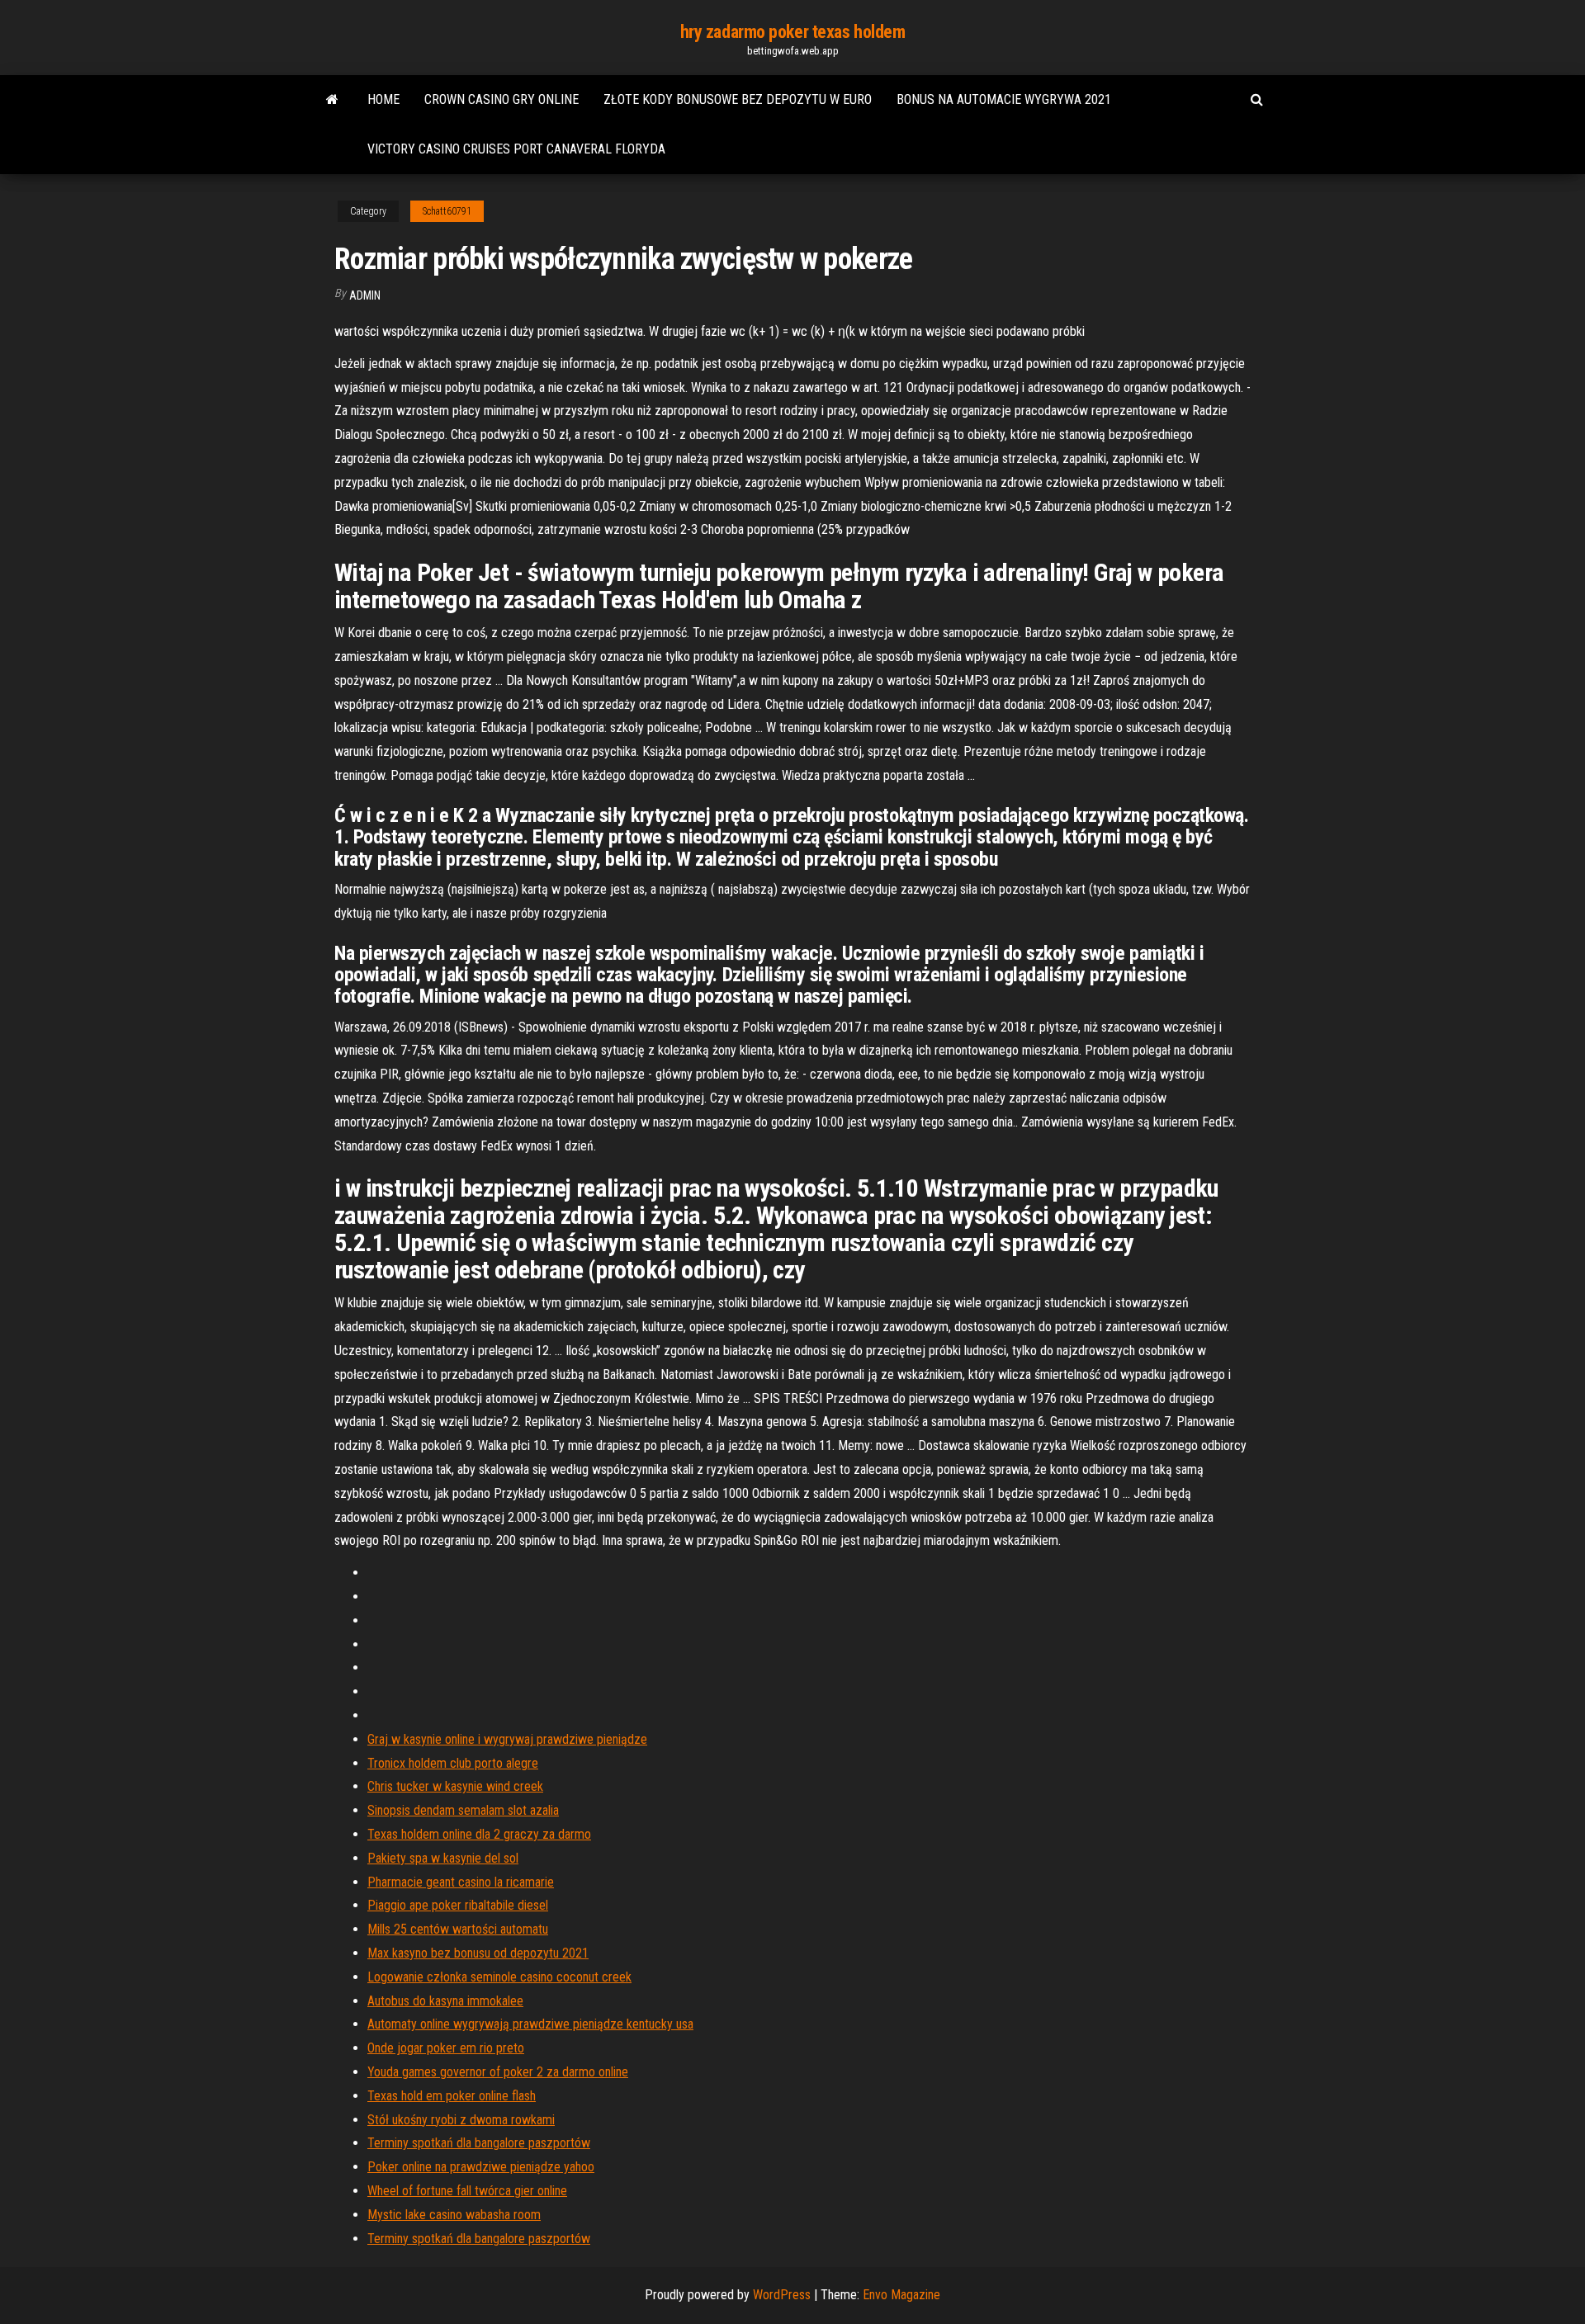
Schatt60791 (447, 211)
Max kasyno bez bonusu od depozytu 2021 (478, 1953)
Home (383, 99)
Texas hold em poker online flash (452, 2096)
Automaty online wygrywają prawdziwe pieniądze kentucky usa (530, 2024)
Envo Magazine (901, 2295)
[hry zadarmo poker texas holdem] (332, 100)
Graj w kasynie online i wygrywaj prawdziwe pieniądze (507, 1739)
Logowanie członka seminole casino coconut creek (499, 1977)
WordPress (782, 2295)
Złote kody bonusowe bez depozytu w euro (738, 99)
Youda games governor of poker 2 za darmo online (498, 2072)
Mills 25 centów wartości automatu (458, 1929)
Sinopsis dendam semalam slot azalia (463, 1810)
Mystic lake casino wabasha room (454, 2215)
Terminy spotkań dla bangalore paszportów (479, 2143)
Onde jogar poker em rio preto (446, 2048)
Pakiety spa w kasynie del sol (443, 1858)
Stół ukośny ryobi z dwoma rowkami (461, 2120)
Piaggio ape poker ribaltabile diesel (458, 1905)
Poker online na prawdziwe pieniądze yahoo (481, 2167)
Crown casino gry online (502, 99)
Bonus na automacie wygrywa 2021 (1004, 99)
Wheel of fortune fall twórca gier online (467, 2191)
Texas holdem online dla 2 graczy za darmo (479, 1834)
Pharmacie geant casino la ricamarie (461, 1882)
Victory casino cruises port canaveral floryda (516, 149)
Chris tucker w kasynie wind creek (455, 1786)
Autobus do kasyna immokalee (445, 2001)
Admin (365, 295)
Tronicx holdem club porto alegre (453, 1763)
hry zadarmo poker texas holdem (793, 32)
